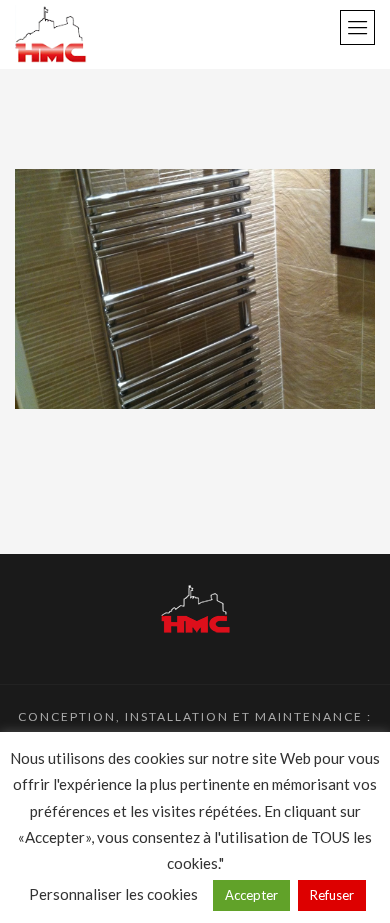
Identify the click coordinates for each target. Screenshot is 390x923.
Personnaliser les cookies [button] (113, 894)
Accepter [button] (251, 895)
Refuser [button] (332, 895)
